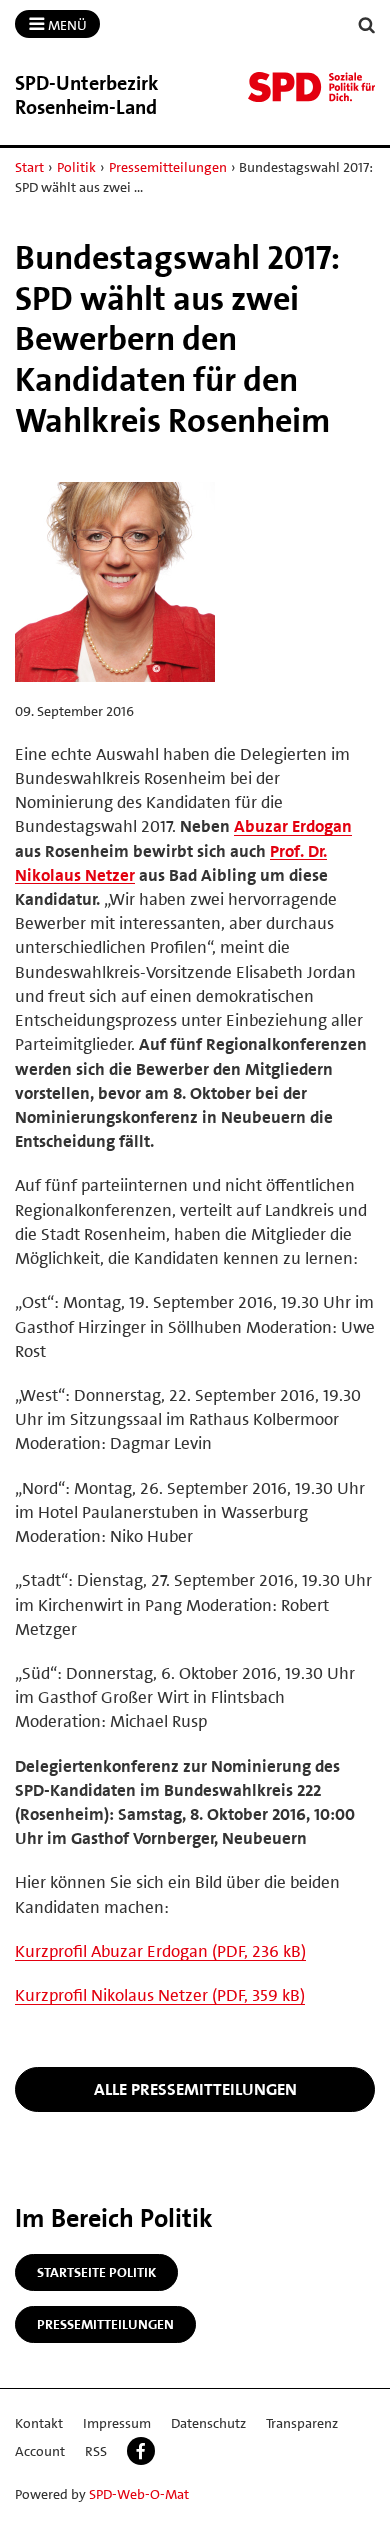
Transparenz (302, 2423)
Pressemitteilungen (168, 167)
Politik (76, 167)
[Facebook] (141, 2451)
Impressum (117, 2423)
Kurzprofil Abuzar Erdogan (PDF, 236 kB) (160, 1951)
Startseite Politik (96, 2272)
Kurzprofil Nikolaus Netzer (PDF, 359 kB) (160, 1995)
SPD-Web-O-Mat (139, 2494)
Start (29, 167)
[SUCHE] (367, 25)
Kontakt (39, 2423)
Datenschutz (208, 2423)
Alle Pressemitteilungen (195, 2089)
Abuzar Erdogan (293, 826)
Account (40, 2451)
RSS (96, 2451)
